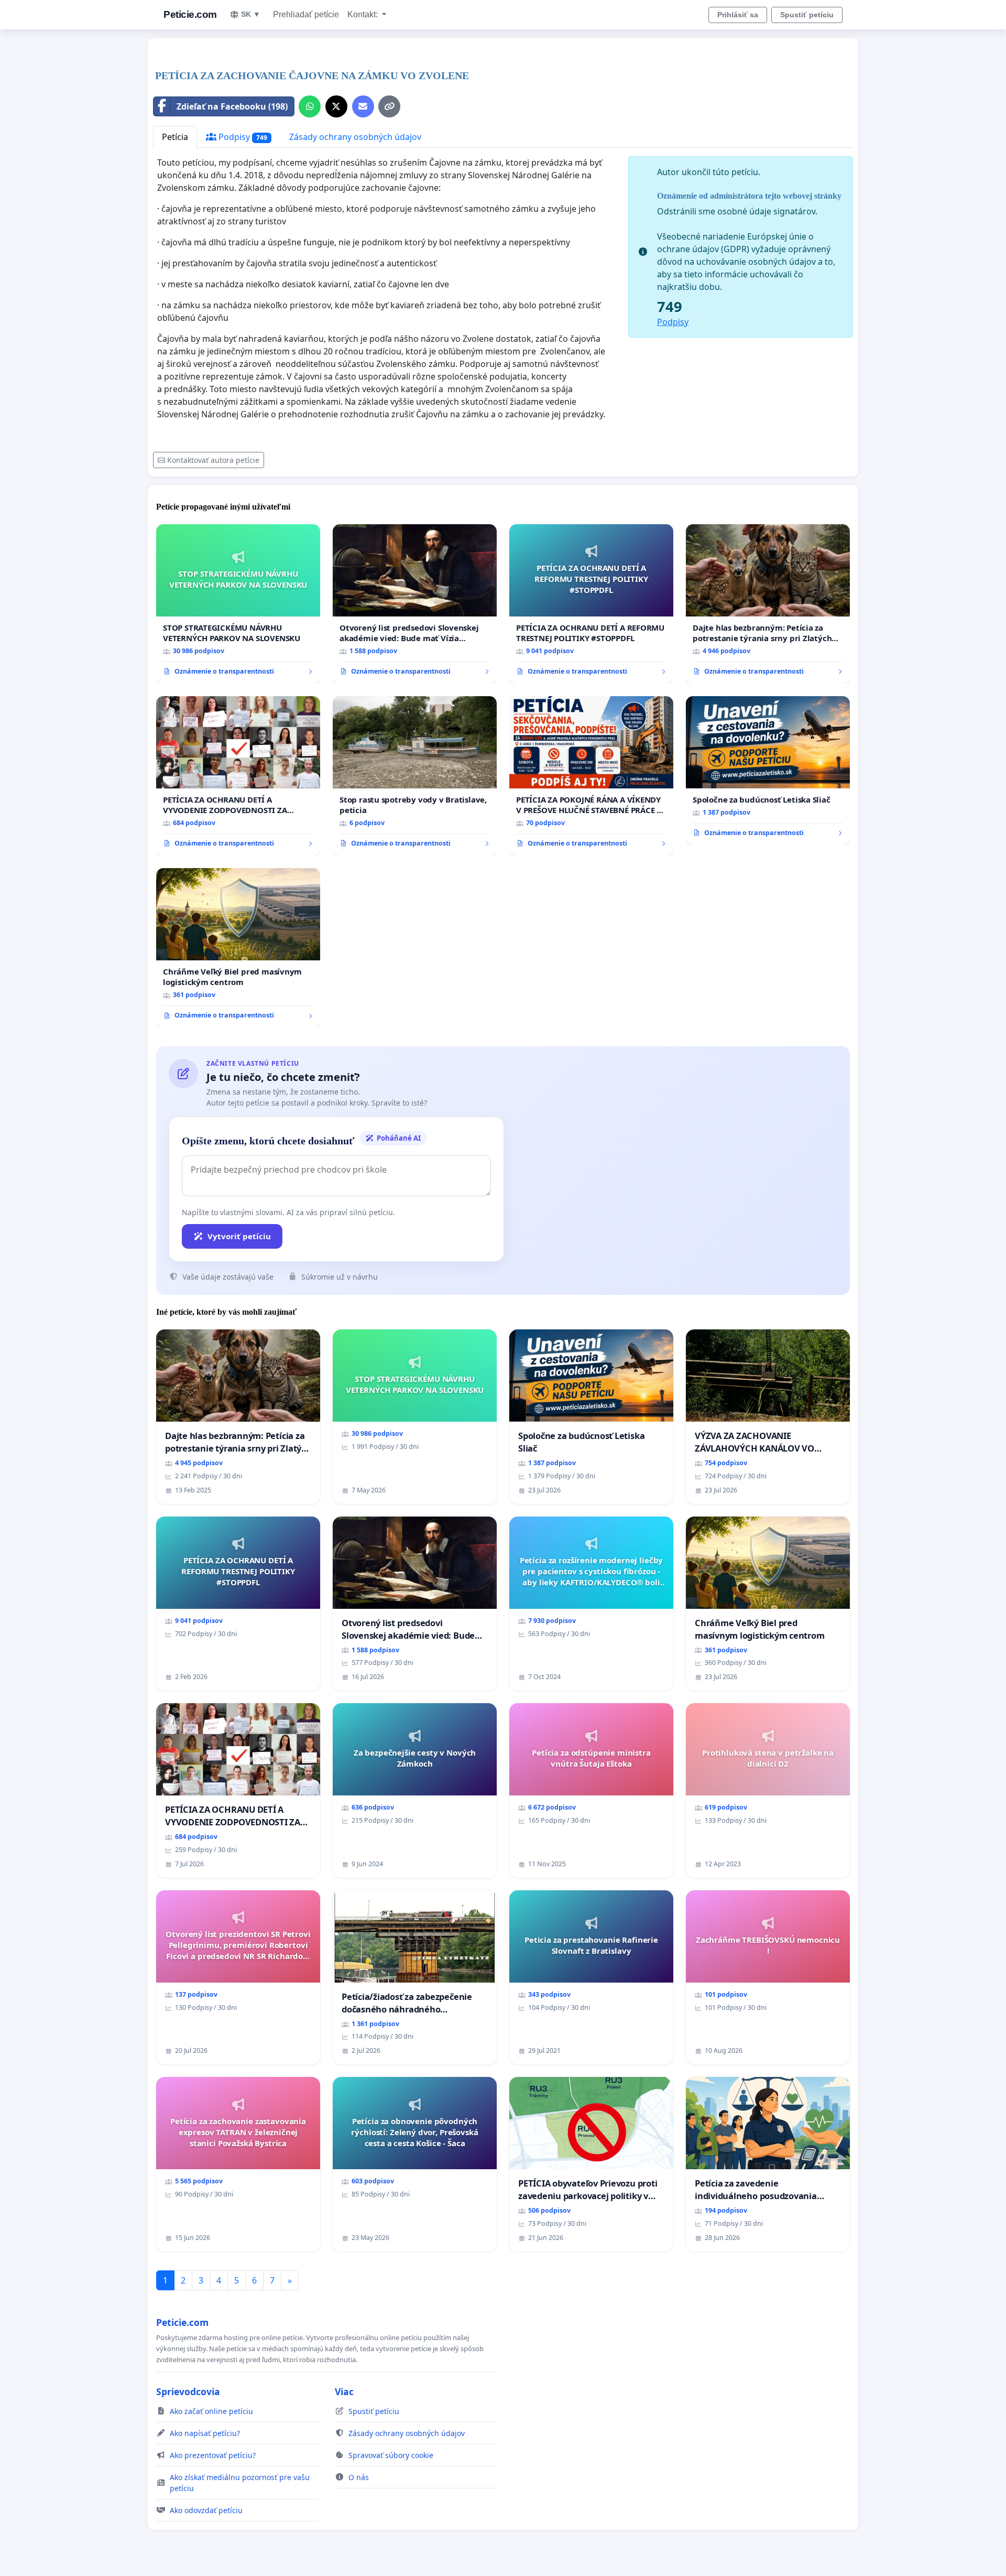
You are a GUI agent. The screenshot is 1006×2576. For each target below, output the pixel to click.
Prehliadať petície (306, 14)
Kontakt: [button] (364, 14)
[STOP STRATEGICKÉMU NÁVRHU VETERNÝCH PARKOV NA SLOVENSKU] (238, 604)
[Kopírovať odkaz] (389, 106)
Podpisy (242, 137)
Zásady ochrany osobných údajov (355, 137)
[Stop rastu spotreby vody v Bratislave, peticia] (415, 776)
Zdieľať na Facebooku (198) (232, 106)
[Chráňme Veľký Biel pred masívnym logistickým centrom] (238, 948)
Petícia (175, 137)
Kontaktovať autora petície (213, 460)
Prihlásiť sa (738, 15)
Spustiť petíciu (807, 15)
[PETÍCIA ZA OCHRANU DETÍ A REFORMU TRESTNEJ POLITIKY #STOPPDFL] (591, 604)
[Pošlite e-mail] (363, 106)
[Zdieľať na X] (336, 106)
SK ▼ (251, 14)
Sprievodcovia (188, 2391)
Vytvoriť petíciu (239, 1236)
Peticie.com (190, 14)
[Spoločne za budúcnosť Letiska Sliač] (768, 771)
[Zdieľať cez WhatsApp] (310, 106)
